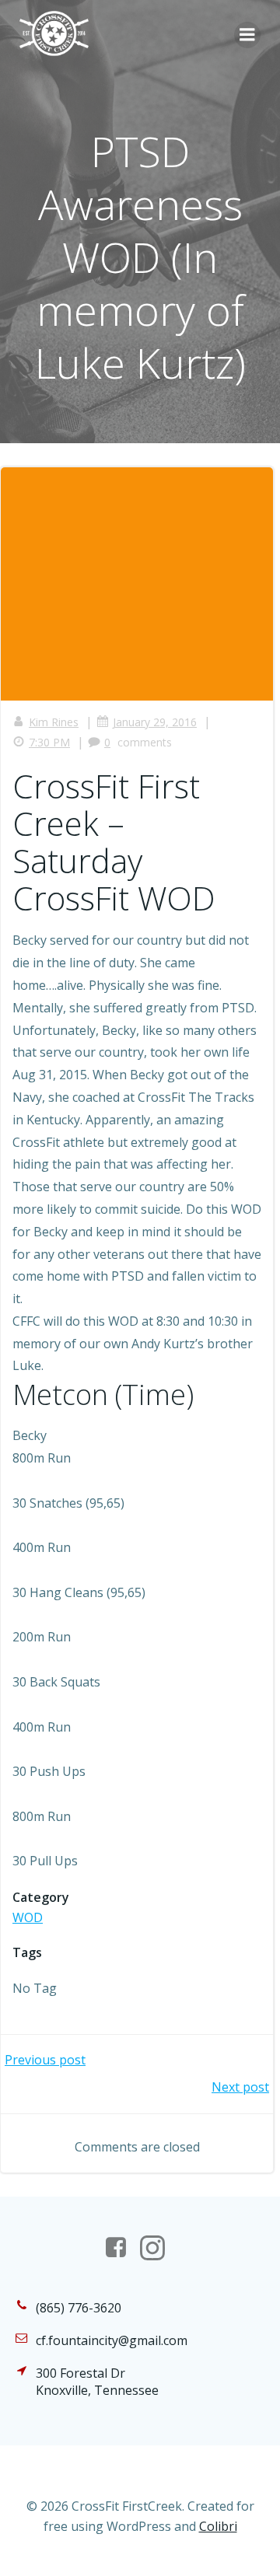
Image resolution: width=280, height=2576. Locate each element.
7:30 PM (49, 742)
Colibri (218, 2526)
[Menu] (247, 35)
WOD (28, 1917)
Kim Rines (54, 722)
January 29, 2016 (155, 722)
